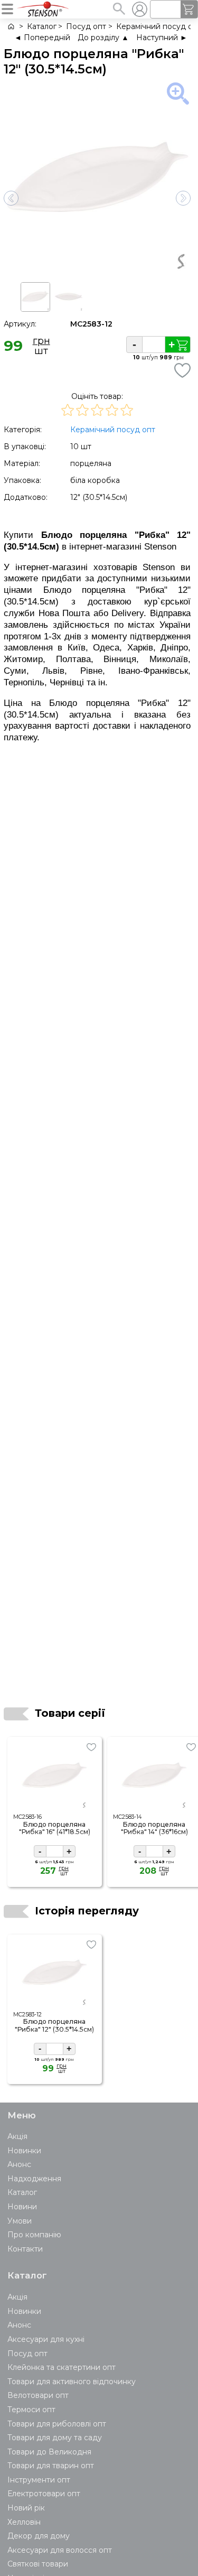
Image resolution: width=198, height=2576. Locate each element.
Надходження (34, 2179)
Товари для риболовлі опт (57, 2424)
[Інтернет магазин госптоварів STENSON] (10, 27)
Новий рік (26, 2508)
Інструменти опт (39, 2480)
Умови (20, 2221)
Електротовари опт (44, 2494)
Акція (17, 2136)
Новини (22, 2207)
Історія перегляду (87, 1911)
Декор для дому (39, 2536)
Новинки (24, 2151)
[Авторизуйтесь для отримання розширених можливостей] (139, 9)
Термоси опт (31, 2410)
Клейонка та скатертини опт (62, 2367)
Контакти (25, 2249)
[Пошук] (119, 8)
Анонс (19, 2164)
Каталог (22, 2192)
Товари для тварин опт (51, 2466)
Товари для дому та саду (55, 2438)
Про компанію (34, 2235)
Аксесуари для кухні (46, 2339)
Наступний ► (162, 38)
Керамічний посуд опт (113, 430)
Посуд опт (27, 2354)
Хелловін (24, 2522)
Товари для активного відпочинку (72, 2382)
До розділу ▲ (103, 38)
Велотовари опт (38, 2395)
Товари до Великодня (49, 2452)
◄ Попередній (42, 38)
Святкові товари (38, 2564)
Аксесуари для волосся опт (60, 2550)
